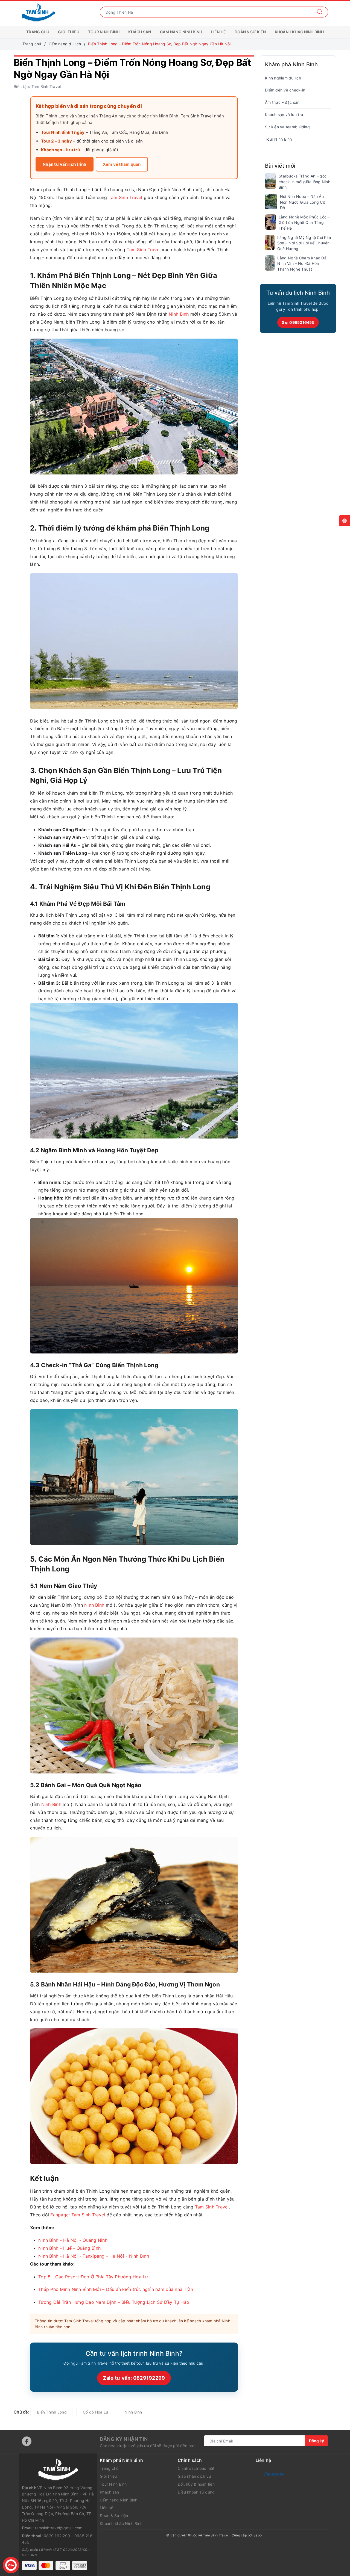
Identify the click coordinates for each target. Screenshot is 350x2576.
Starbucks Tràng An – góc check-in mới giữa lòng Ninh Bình (304, 182)
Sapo (258, 2535)
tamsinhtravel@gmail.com (59, 2528)
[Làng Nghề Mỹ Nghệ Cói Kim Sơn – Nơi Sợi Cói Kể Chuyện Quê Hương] (270, 242)
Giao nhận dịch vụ (194, 2476)
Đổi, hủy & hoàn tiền (196, 2484)
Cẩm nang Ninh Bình (181, 32)
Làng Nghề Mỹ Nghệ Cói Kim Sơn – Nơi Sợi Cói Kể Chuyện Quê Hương (304, 243)
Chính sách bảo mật (196, 2468)
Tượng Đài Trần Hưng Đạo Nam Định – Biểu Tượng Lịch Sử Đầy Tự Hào (114, 2302)
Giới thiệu (69, 32)
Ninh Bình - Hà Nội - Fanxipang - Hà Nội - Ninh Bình (94, 2256)
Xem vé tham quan (122, 164)
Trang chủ (38, 32)
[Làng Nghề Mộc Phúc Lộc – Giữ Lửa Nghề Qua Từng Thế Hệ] (270, 222)
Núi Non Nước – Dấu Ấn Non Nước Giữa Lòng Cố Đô (303, 202)
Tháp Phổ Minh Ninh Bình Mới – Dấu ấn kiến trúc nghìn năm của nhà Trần (116, 2289)
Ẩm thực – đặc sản (282, 102)
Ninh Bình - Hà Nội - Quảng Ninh (73, 2240)
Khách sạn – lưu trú (60, 150)
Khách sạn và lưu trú (284, 115)
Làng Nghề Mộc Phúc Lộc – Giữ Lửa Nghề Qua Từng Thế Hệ (304, 223)
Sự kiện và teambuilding (287, 127)
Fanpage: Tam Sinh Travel (78, 2215)
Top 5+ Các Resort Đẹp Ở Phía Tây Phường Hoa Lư (93, 2277)
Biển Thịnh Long (52, 2412)
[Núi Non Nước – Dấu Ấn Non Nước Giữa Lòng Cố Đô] (271, 202)
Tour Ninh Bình (104, 32)
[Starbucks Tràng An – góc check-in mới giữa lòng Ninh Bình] (270, 181)
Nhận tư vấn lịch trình (65, 164)
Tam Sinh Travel (126, 197)
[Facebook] (27, 2441)
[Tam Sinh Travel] (39, 12)
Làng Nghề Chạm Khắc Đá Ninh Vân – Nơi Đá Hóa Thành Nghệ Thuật (302, 263)
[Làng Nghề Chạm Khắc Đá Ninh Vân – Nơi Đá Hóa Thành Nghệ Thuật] (270, 263)
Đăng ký (317, 2441)
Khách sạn (140, 32)
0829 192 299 (57, 2536)
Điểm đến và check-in (285, 90)
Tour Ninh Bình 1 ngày (63, 132)
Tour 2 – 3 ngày (56, 141)
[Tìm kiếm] (320, 12)
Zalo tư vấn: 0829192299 (134, 2378)
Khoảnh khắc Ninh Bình (299, 32)
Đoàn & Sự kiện (250, 32)
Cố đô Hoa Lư (96, 2412)
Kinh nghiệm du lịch (283, 78)
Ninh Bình (179, 314)
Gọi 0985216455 (298, 322)
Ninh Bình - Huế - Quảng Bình (69, 2248)
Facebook (274, 2474)
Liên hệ (218, 32)
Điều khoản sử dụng (196, 2492)
